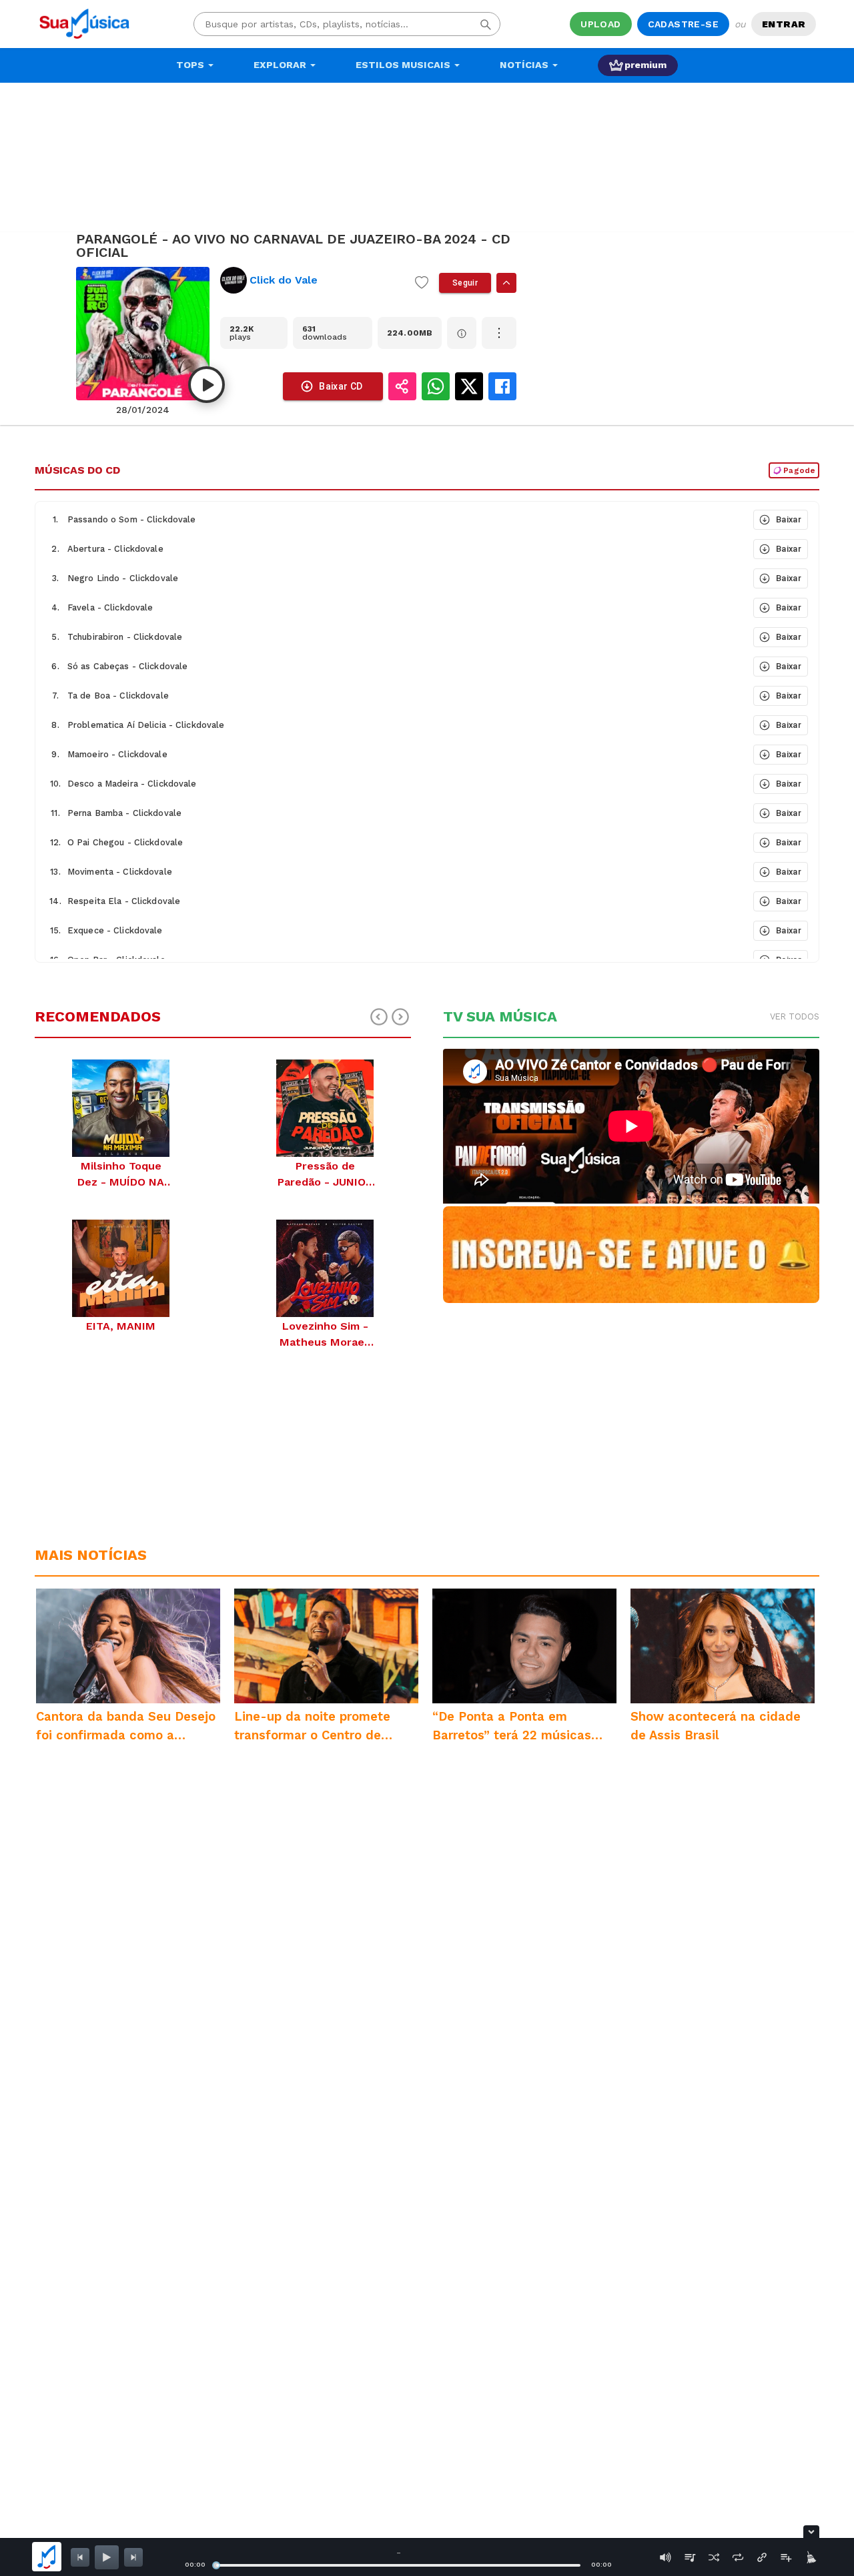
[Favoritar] (422, 283)
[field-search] (486, 24)
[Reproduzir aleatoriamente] (714, 2557)
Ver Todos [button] (795, 1016)
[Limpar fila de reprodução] (810, 2557)
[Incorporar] (762, 2557)
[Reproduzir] (206, 385)
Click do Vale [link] (284, 280)
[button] (393, 520)
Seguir (465, 283)
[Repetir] (738, 2557)
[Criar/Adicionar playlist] (786, 2557)
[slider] (216, 2565)
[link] (312, 280)
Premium (646, 65)
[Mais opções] (499, 333)
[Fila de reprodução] (690, 2557)
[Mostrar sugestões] (506, 283)
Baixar (789, 519)
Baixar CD (341, 386)
